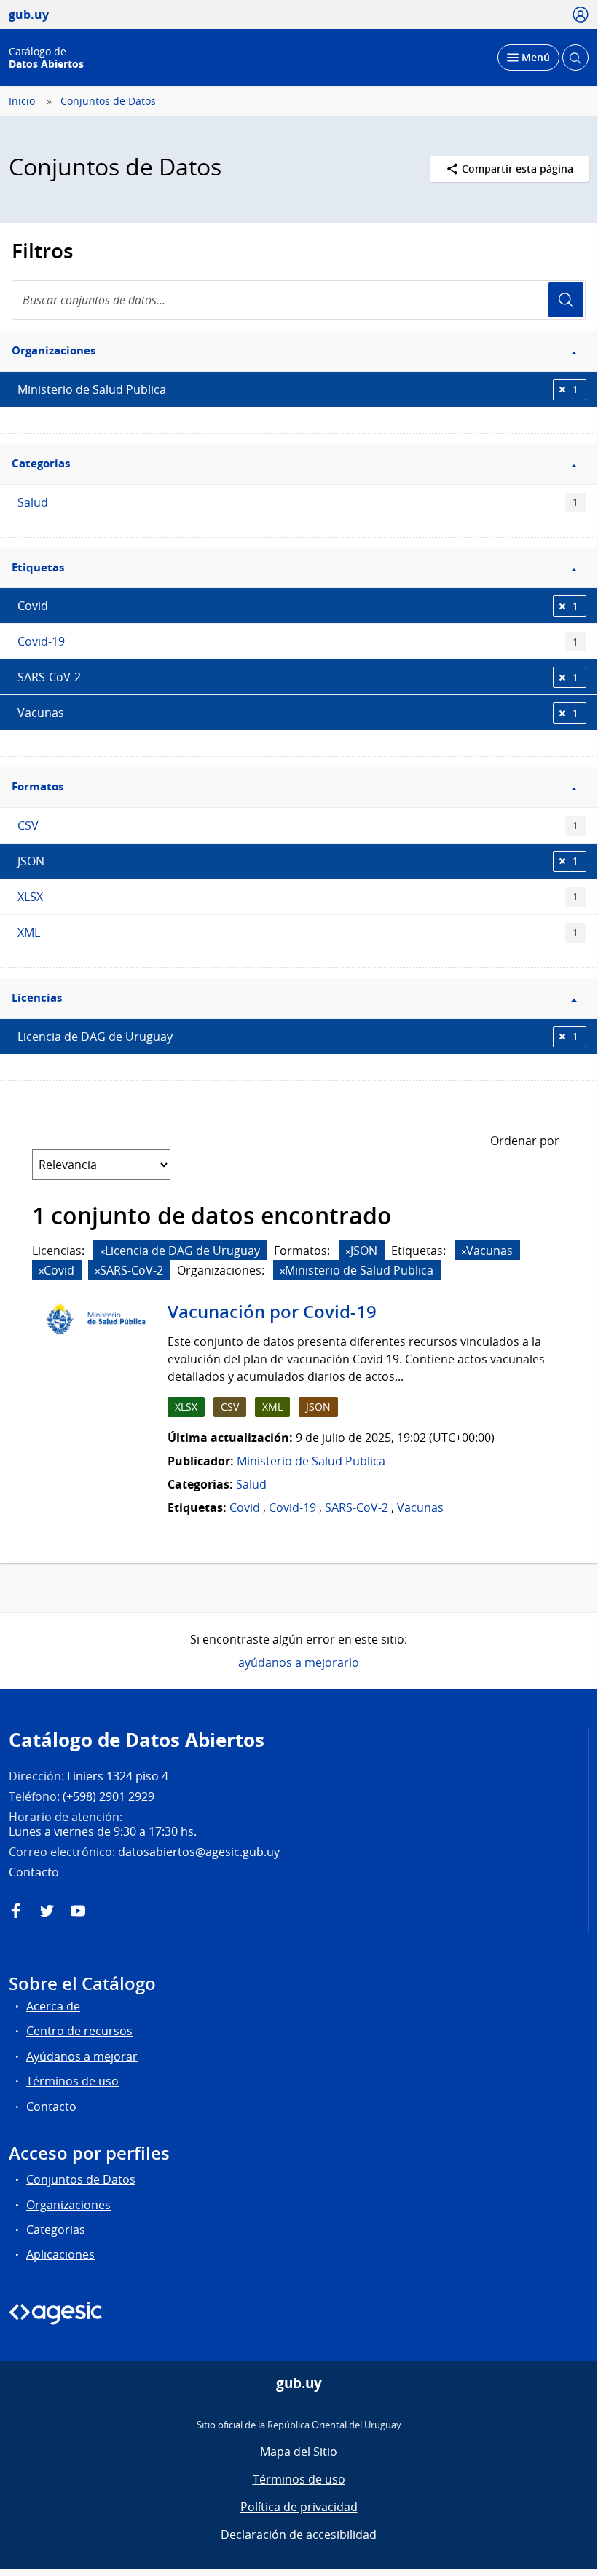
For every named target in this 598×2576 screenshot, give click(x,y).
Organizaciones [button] (54, 350)
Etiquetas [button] (38, 567)
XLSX (298, 897)
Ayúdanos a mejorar (82, 2056)
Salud (298, 502)
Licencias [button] (37, 998)
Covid (298, 606)
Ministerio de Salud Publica (298, 389)
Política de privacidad (299, 2507)
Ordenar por (525, 1141)
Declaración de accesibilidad (299, 2535)
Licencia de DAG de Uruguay (298, 1037)
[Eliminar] (103, 1252)
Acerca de (53, 2006)
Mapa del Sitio (299, 2452)
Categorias (56, 2230)
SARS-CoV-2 (298, 677)
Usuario (566, 300)
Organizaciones (68, 2205)
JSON (298, 861)
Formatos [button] (38, 786)
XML (298, 932)
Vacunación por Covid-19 (272, 1312)
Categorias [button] (41, 463)
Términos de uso (72, 2081)
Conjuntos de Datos (108, 101)
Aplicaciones (60, 2254)
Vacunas (298, 713)
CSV (298, 825)
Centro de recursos (79, 2031)
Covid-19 (298, 641)
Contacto (51, 2107)
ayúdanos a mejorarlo (299, 1662)
